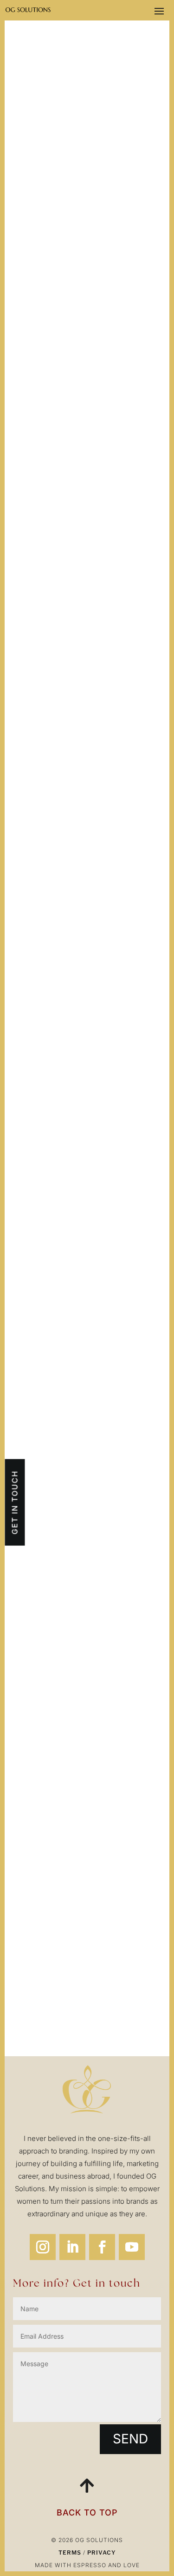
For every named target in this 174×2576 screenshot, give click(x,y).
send (130, 2439)
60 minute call (46, 1909)
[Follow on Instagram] (43, 2247)
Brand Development (110, 1947)
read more (47, 742)
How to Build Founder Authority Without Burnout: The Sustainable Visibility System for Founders (83, 684)
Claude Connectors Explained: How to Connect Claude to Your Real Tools (86, 1127)
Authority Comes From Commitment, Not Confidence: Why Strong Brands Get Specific (82, 913)
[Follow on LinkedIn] (72, 2247)
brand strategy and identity (81, 1607)
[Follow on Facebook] (102, 2247)
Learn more (87, 1711)
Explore (87, 2001)
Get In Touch (14, 1503)
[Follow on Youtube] (132, 2247)
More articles (103, 1213)
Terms (70, 2553)
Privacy (102, 2553)
